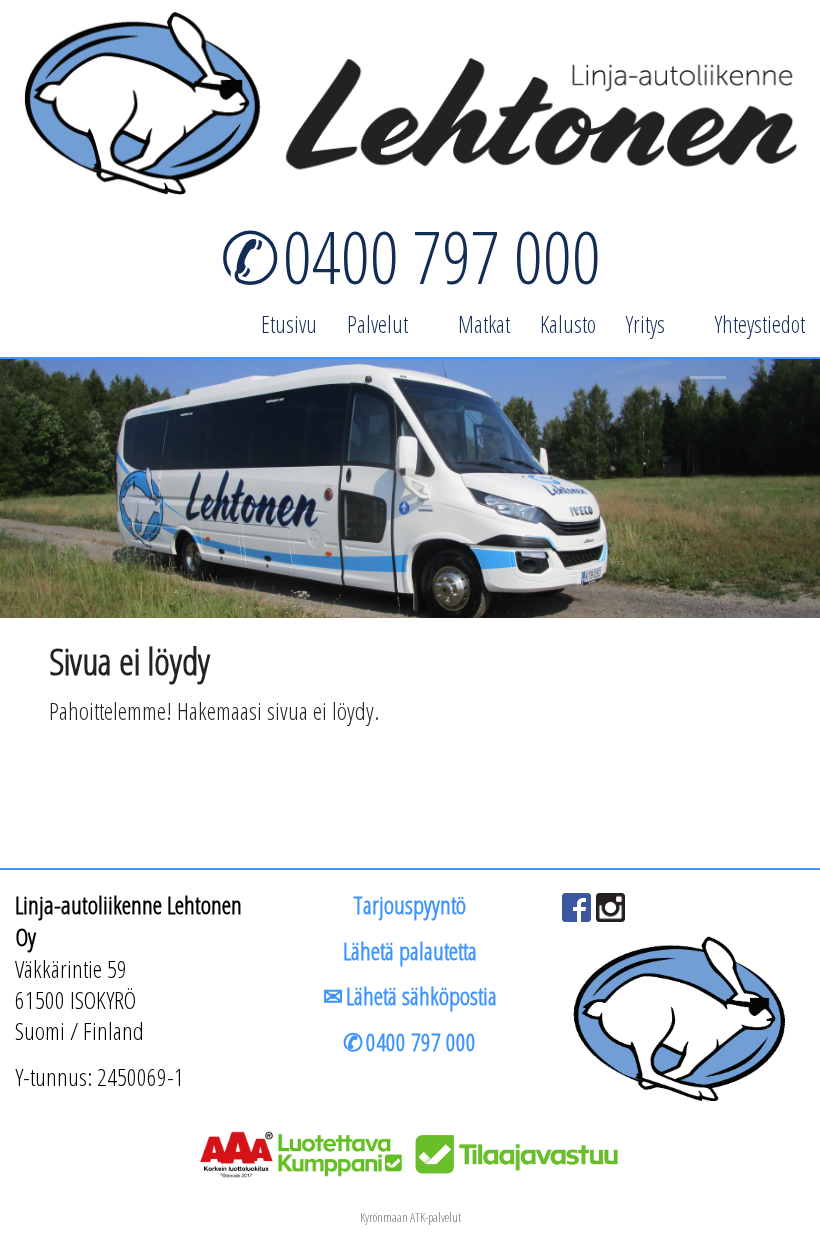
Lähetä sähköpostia (421, 995)
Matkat (484, 324)
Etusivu (289, 324)
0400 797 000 (442, 256)
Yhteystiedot (760, 324)
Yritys (645, 324)
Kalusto (568, 324)
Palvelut (377, 324)
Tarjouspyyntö (409, 904)
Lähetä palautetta (410, 950)
